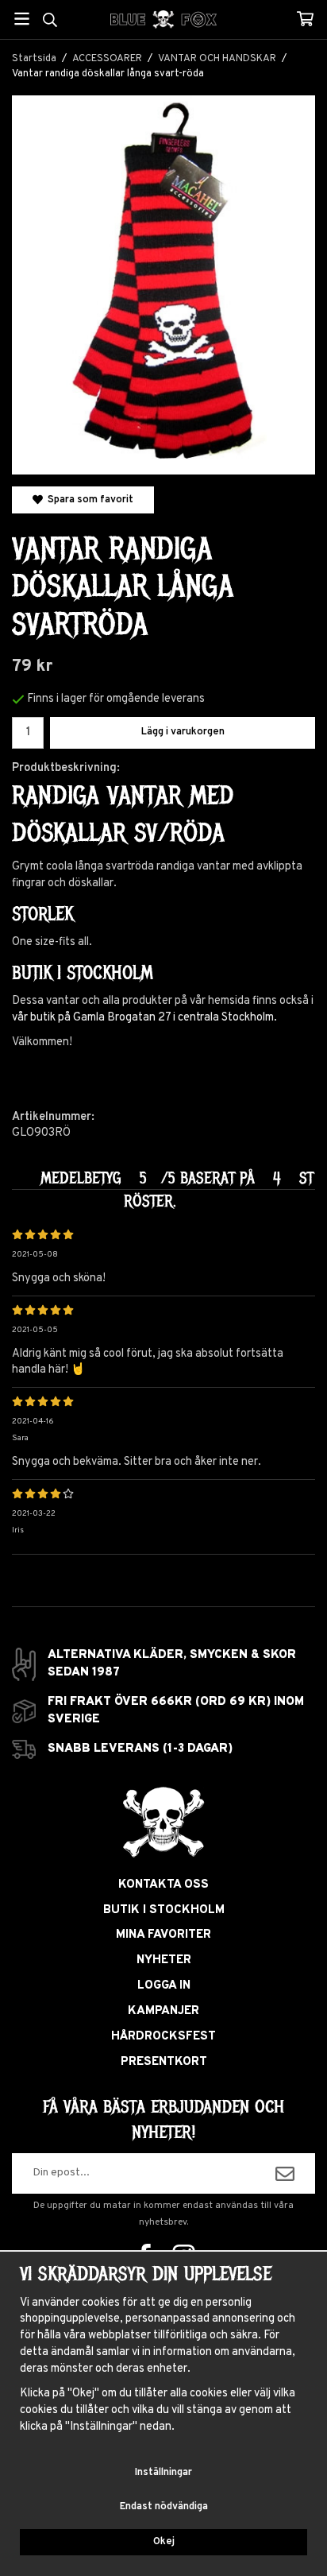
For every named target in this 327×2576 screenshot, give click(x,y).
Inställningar (163, 2473)
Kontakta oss (163, 1885)
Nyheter (164, 1960)
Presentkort (164, 2062)
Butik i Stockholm (164, 1910)
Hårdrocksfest (163, 2037)
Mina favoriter (163, 1935)
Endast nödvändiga (164, 2507)
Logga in (164, 1986)
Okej (164, 2542)
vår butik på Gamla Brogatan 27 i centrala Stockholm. (144, 1018)
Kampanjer (163, 2011)
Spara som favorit (88, 500)
